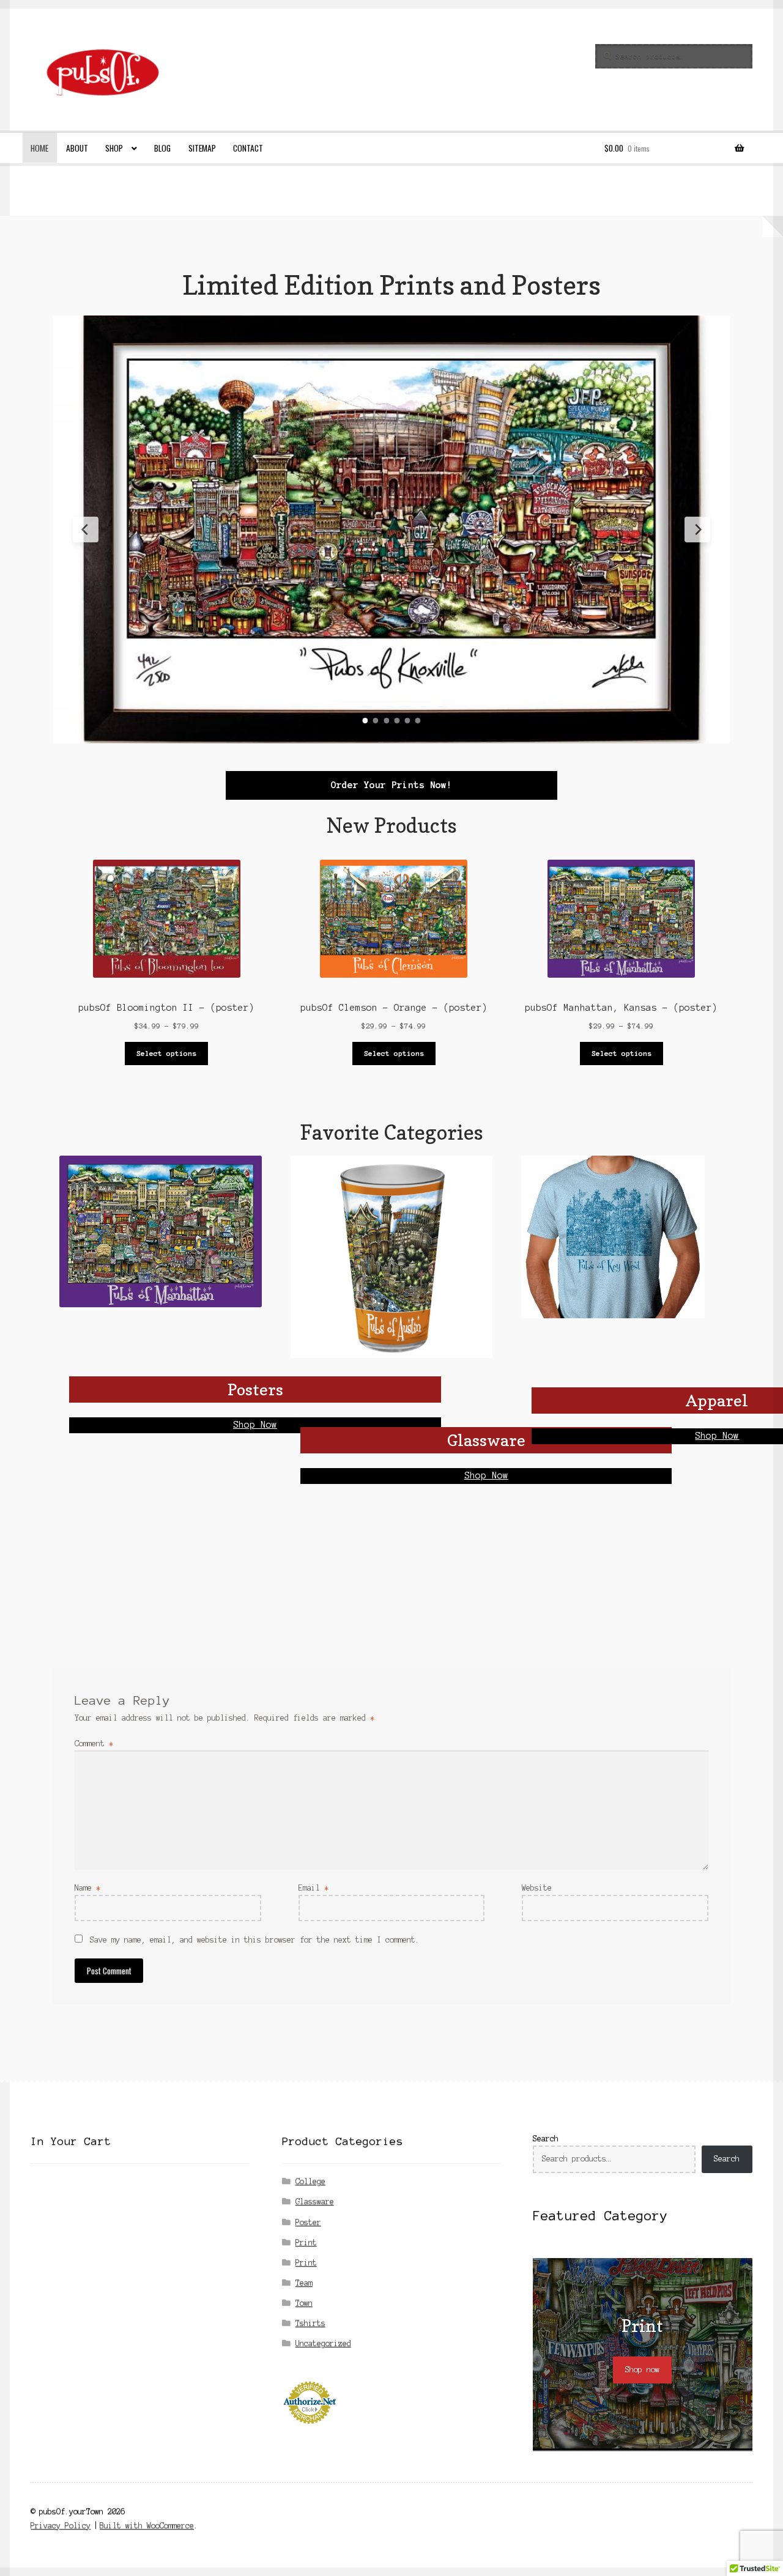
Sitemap (202, 148)
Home (39, 148)
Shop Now (255, 1425)
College (310, 2181)
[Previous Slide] (86, 530)
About (77, 148)
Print (306, 2242)
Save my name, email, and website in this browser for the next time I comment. (255, 1940)
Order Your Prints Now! (391, 785)
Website (537, 1888)
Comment (94, 1744)
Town (304, 2303)
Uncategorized (323, 2343)
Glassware (315, 2201)
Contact (248, 148)
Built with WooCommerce (147, 2526)
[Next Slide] (697, 530)
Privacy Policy (61, 2526)
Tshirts (310, 2323)
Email (314, 1888)
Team (304, 2283)
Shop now (642, 2370)
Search (546, 2139)
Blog (162, 148)
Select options (166, 1053)
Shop (114, 148)
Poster (308, 2222)
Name (87, 1888)
